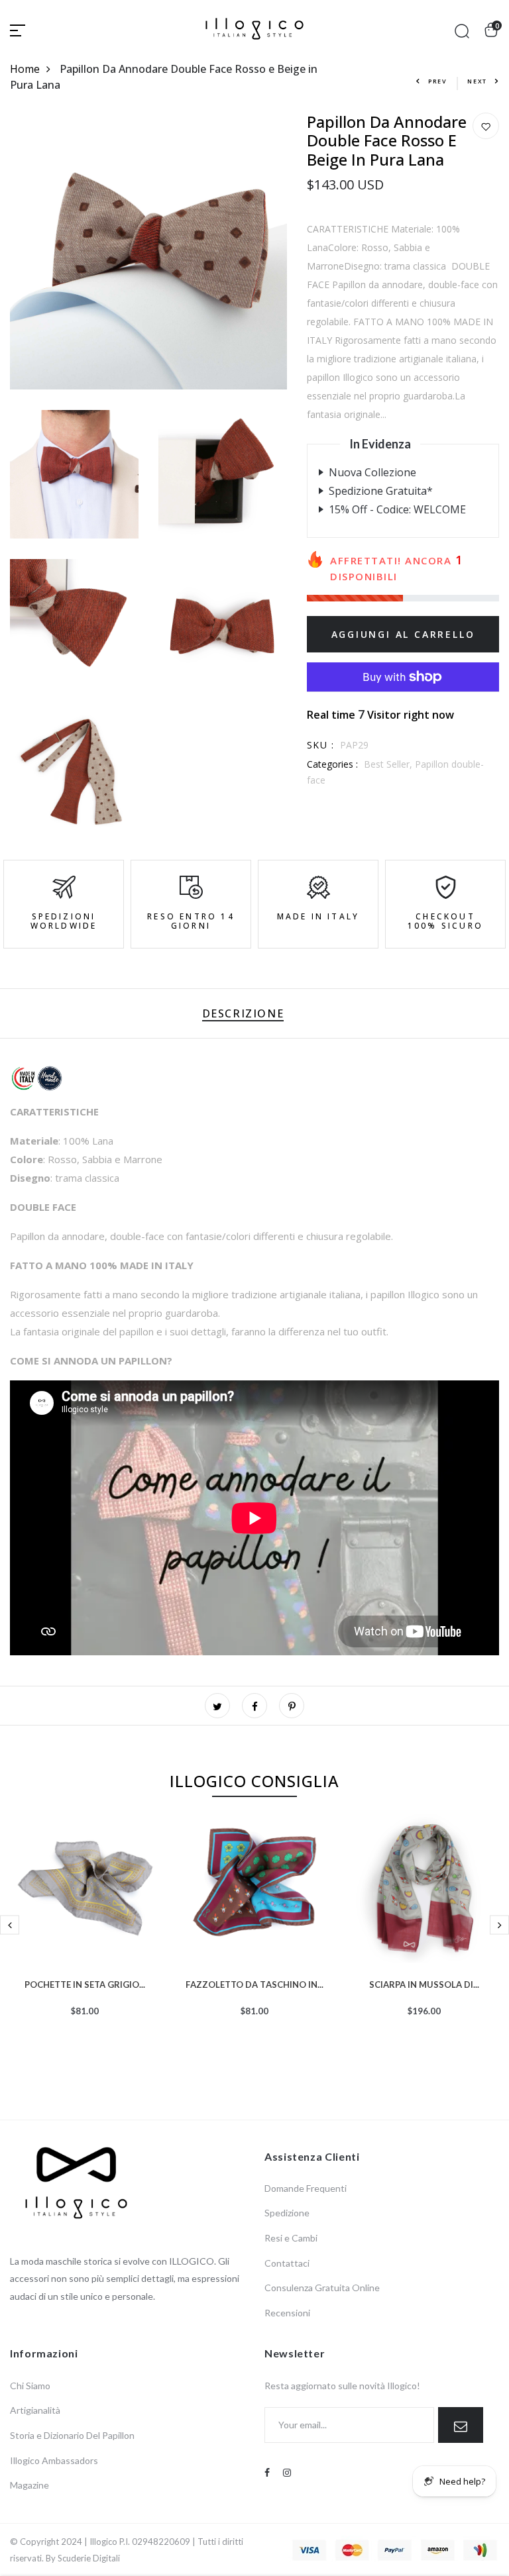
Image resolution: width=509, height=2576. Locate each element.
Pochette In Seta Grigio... (85, 1983)
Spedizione (287, 2213)
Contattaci (287, 2263)
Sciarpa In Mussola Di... (424, 1983)
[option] (85, 1936)
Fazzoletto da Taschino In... (254, 1983)
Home (25, 69)
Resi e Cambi (291, 2238)
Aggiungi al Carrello (403, 634)
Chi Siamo (30, 2386)
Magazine (29, 2485)
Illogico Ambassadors (54, 2460)
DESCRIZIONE (243, 1013)
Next (477, 81)
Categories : (332, 764)
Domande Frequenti (306, 2188)
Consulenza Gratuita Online (322, 2288)
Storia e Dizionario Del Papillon (72, 2435)
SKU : (320, 745)
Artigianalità (35, 2410)
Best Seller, (389, 764)
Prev (438, 81)
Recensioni (287, 2313)
